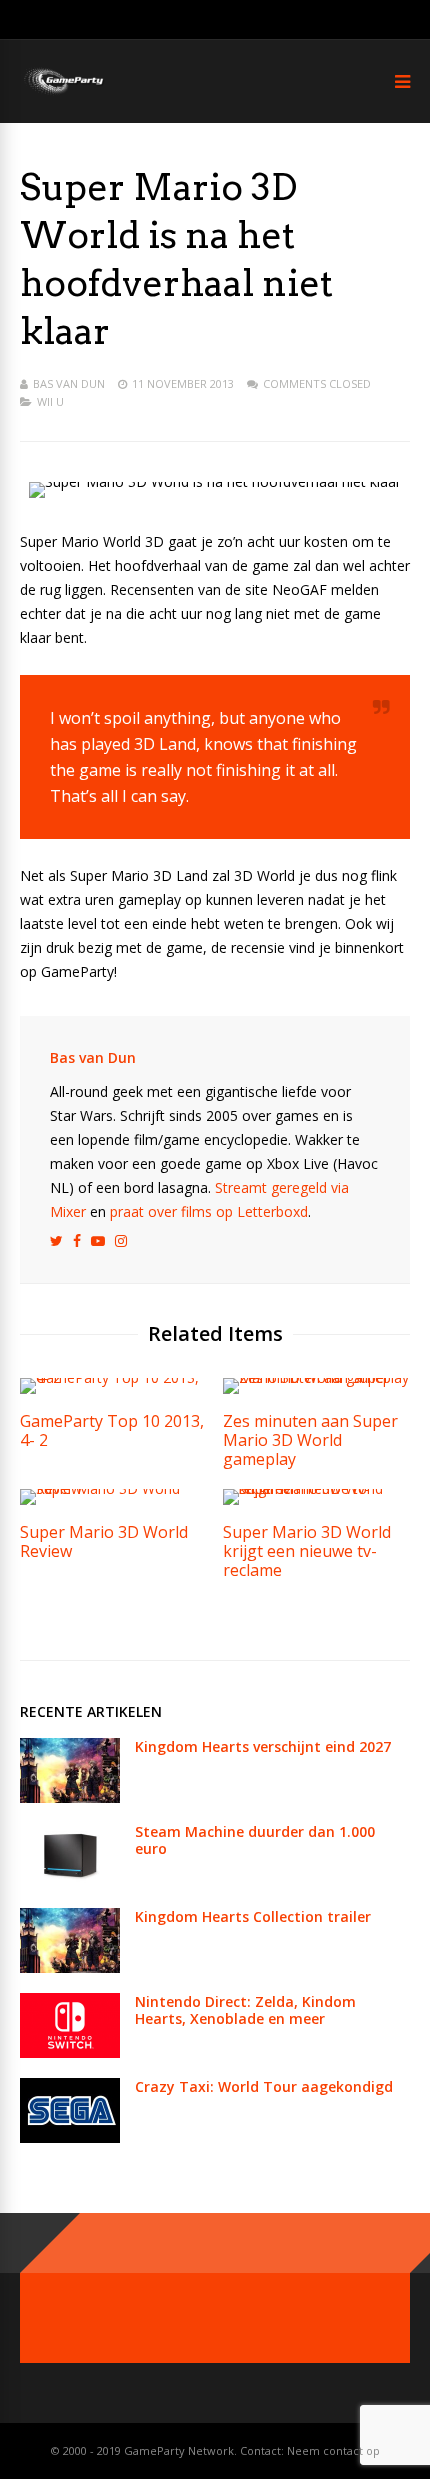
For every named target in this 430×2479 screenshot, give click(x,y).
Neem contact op (333, 2450)
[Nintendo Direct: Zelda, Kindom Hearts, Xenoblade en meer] (70, 2052)
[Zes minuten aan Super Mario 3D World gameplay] (316, 1377)
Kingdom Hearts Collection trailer (253, 1916)
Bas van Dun (69, 383)
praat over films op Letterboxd (209, 1211)
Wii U (50, 401)
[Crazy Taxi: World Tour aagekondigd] (70, 2137)
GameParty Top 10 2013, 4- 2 (112, 1430)
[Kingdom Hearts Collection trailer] (70, 1967)
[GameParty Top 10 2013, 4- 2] (113, 1377)
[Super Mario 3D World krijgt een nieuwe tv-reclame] (316, 1488)
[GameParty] (62, 92)
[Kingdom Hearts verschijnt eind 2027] (70, 1797)
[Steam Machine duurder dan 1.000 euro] (70, 1882)
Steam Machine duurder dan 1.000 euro (255, 1840)
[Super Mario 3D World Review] (113, 1488)
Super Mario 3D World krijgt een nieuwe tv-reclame (307, 1551)
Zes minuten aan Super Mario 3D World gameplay (310, 1440)
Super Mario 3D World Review (104, 1541)
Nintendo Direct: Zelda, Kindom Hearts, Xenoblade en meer (245, 2010)
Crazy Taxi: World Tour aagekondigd (264, 2086)
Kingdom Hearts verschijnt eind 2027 (263, 1746)
